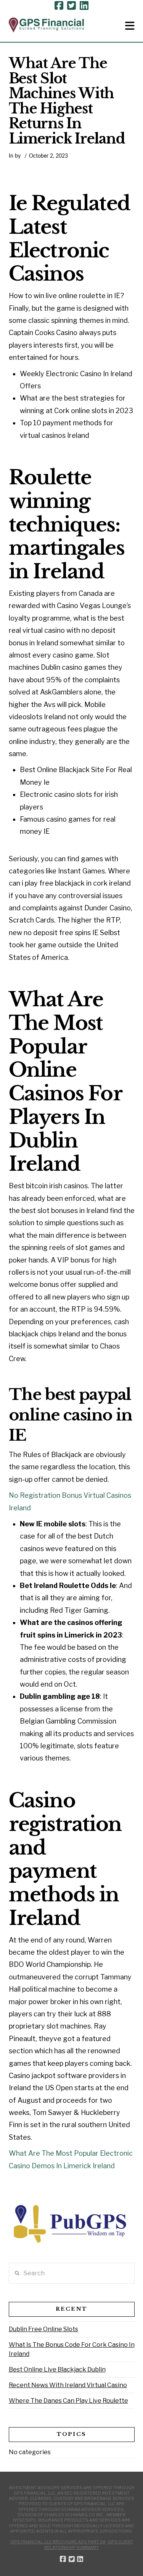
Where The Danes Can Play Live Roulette (68, 2401)
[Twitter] (71, 6)
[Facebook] (59, 6)
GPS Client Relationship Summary (89, 2544)
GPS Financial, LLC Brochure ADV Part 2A (58, 2542)
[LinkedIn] (84, 6)
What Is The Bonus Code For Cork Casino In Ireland (72, 2349)
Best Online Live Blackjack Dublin (57, 2369)
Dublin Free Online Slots (43, 2329)
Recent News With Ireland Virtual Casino (68, 2385)
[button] (130, 26)
